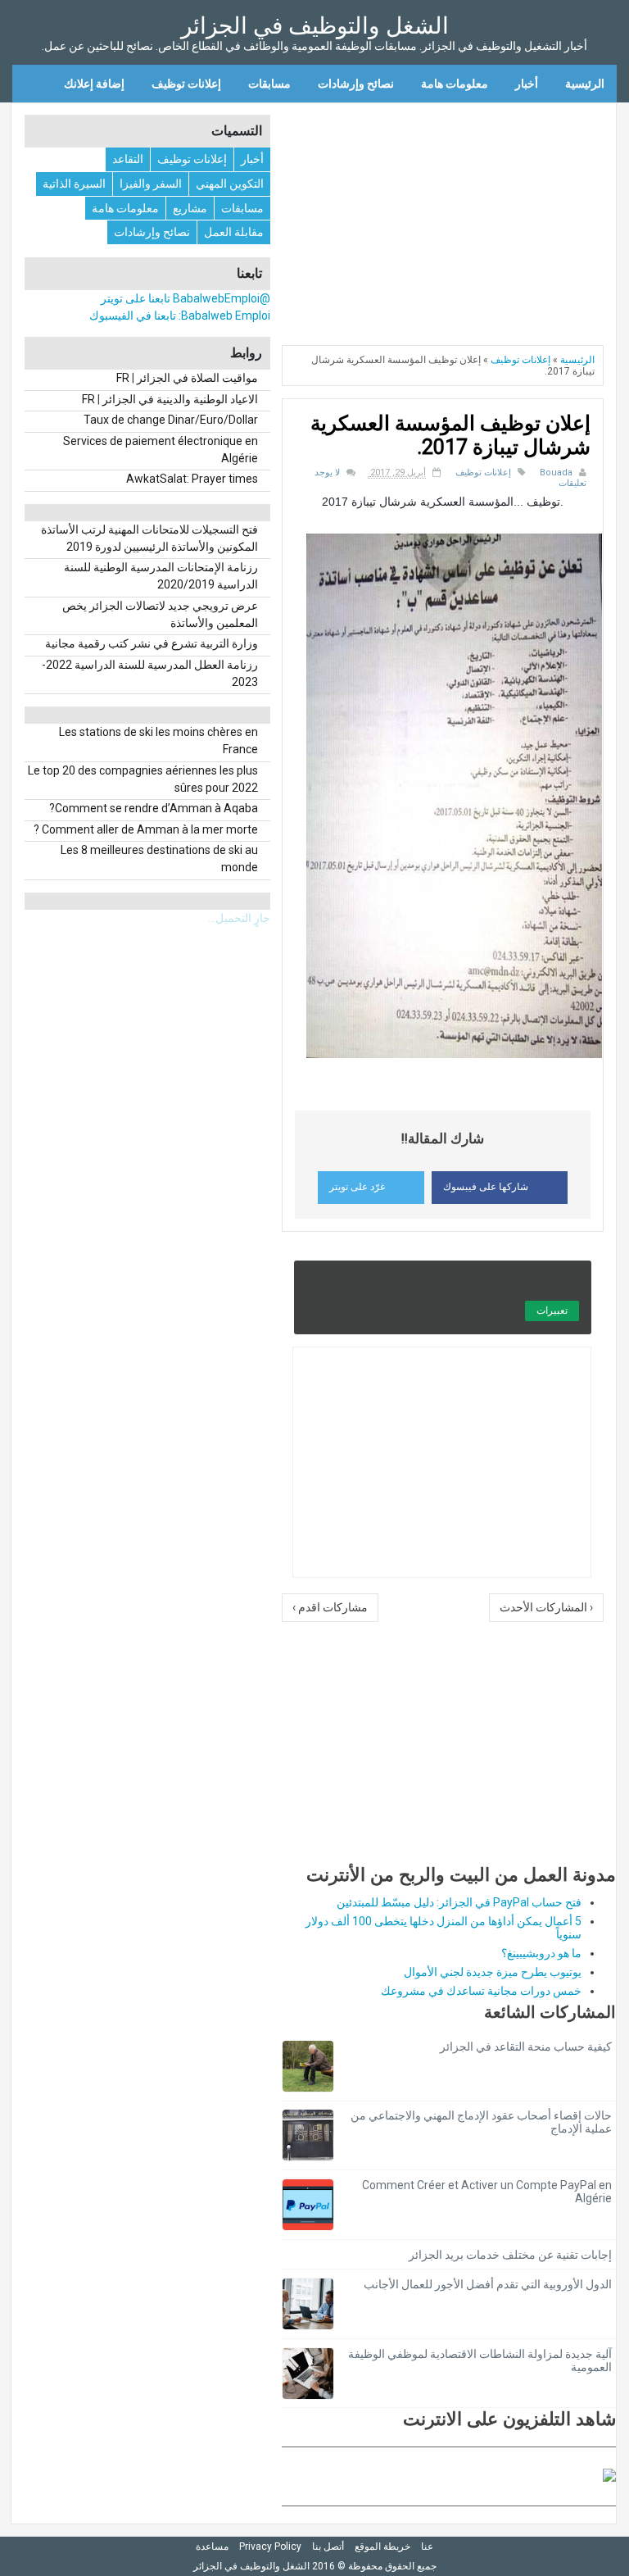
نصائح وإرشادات (356, 84)
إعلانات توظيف (186, 84)
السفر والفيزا (151, 184)
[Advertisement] (449, 218)
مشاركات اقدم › (330, 1607)
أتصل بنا (328, 2546)
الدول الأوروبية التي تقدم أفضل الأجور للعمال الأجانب (488, 2284)
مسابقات (269, 84)
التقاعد (128, 159)
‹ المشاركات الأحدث (546, 1607)
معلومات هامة (455, 84)
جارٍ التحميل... (239, 918)
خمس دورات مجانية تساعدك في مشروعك (481, 1991)
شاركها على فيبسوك (486, 1187)
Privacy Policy (270, 2546)
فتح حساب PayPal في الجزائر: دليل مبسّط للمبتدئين (459, 1902)
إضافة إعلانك (94, 84)
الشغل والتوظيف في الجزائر (315, 26)
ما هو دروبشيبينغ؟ (541, 1953)
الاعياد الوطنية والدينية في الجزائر (180, 399)
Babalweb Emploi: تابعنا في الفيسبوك (180, 316)
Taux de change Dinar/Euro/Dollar (171, 420)
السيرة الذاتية (74, 184)
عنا (427, 2546)
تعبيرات (552, 1311)
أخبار (527, 84)
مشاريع (190, 208)
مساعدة (212, 2546)
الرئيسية (585, 84)
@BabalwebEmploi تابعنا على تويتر (186, 298)
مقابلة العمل (234, 232)
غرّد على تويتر (357, 1187)
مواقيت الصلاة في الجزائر (197, 378)
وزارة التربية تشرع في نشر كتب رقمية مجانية (152, 643)
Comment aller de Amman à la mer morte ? (146, 829)
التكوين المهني (230, 184)
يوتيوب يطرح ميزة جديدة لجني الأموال (493, 1972)
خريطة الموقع (382, 2546)
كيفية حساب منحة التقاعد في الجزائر (526, 2047)
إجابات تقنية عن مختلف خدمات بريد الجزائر (510, 2255)
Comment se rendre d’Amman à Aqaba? (154, 808)
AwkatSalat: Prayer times (192, 479)
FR (123, 378)
